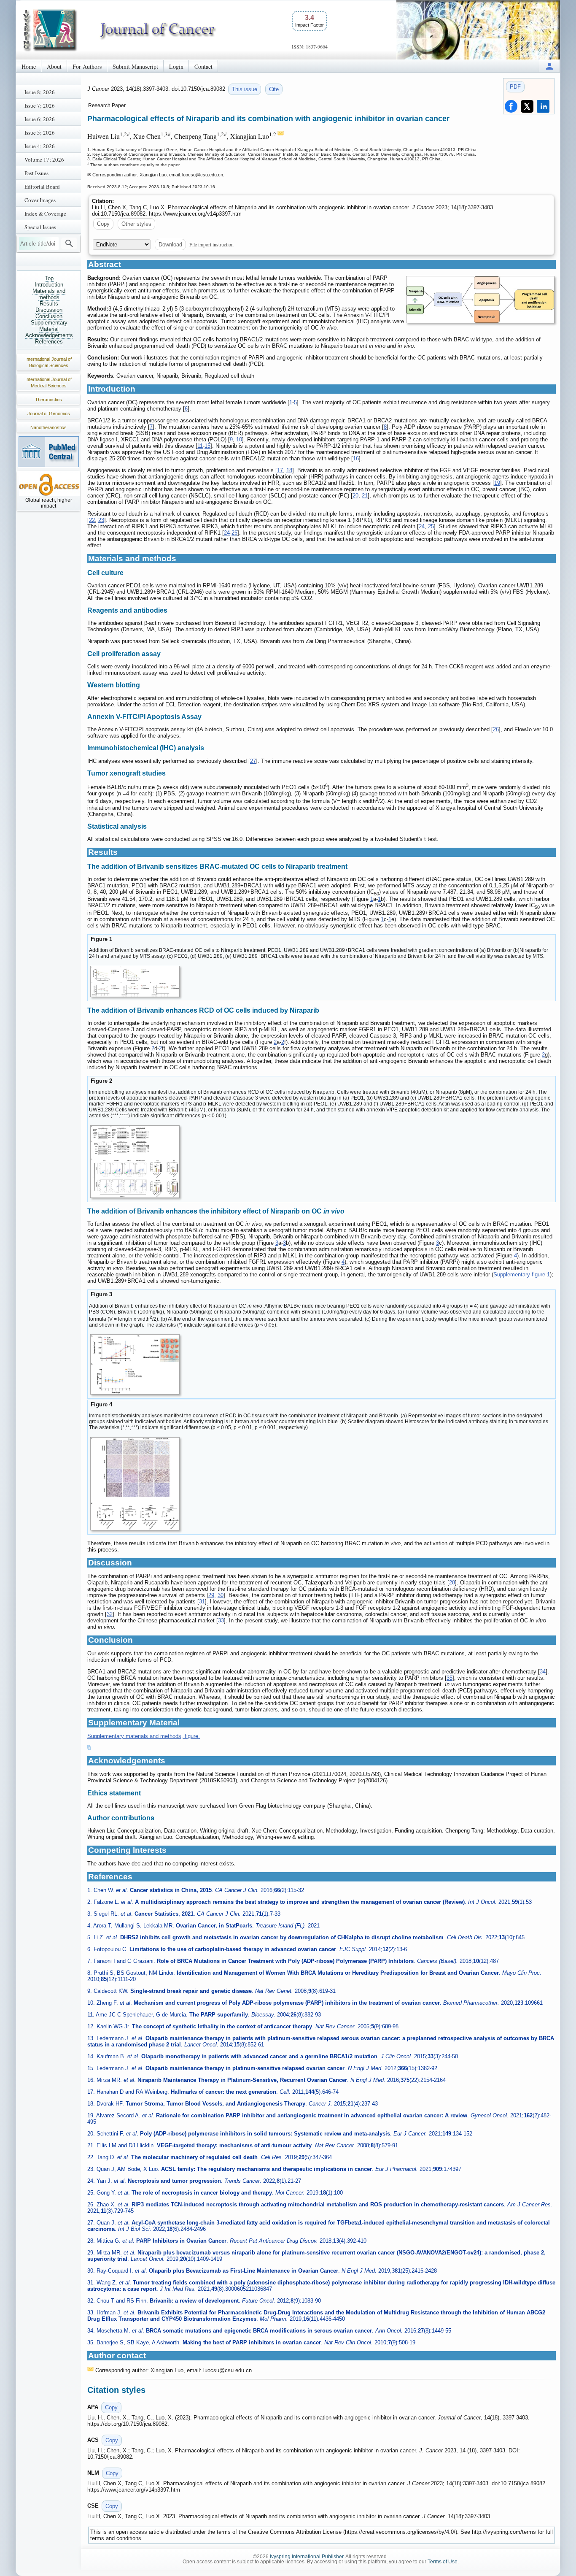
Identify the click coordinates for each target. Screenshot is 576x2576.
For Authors (87, 66)
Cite (274, 89)
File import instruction (211, 244)
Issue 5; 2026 (40, 132)
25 (431, 526)
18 (289, 470)
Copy (103, 224)
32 (110, 1614)
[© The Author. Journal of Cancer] (480, 300)
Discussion (49, 310)
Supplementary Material (49, 326)
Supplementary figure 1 (522, 1274)
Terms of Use (443, 2562)
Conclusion (49, 316)
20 (355, 496)
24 (422, 526)
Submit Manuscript (135, 66)
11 (200, 446)
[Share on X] (527, 106)
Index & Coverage (45, 214)
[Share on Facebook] (511, 106)
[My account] (549, 66)
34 (543, 1672)
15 (207, 446)
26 (234, 533)
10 (239, 439)
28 (452, 1583)
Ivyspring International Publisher (307, 2557)
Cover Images (40, 200)
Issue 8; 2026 (40, 92)
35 (449, 1678)
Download (170, 245)
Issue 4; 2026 (40, 146)
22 (92, 520)
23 (101, 520)
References (49, 342)
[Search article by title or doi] (69, 243)
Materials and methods (49, 294)
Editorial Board (42, 187)
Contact (203, 66)
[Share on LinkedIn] (543, 106)
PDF (515, 87)
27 (253, 761)
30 (221, 1595)
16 (356, 458)
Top (49, 278)
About (54, 66)
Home (29, 66)
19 (497, 483)
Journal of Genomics (49, 414)
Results (49, 304)
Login (176, 66)
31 (202, 1602)
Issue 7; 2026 (40, 105)
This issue (245, 89)
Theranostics (48, 400)
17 (280, 470)
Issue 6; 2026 (40, 119)
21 (365, 496)
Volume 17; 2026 (44, 159)
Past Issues (36, 173)
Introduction (49, 285)
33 (221, 1620)
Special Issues (40, 227)
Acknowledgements (49, 335)
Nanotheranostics (48, 427)
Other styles (136, 224)
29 (211, 1595)
